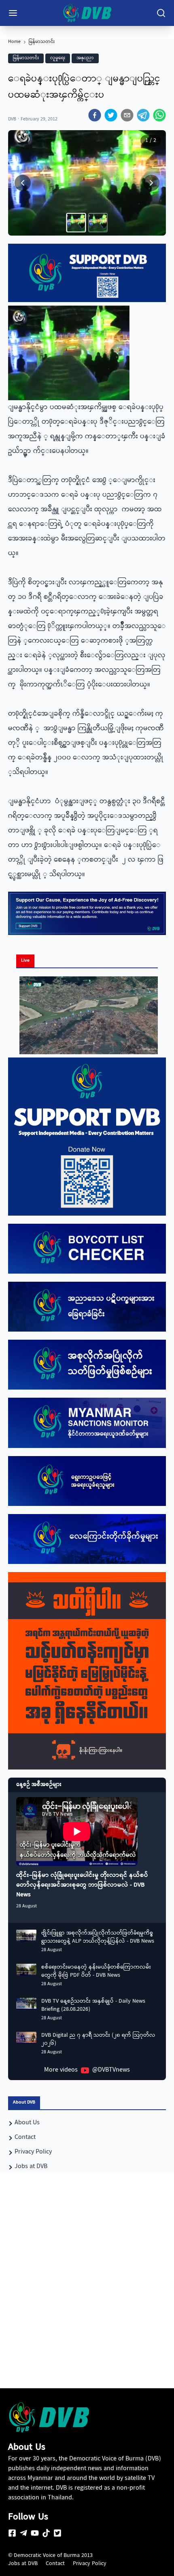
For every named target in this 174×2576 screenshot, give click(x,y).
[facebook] (95, 115)
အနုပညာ (85, 58)
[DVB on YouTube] (35, 2533)
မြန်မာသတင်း (42, 42)
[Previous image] (23, 183)
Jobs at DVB (23, 2564)
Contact (55, 2564)
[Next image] (151, 183)
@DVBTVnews (111, 2070)
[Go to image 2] (98, 223)
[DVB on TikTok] (46, 2533)
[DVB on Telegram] (23, 2533)
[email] (127, 115)
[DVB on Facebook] (12, 2533)
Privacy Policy (90, 2564)
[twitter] (111, 115)
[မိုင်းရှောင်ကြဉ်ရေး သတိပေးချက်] (87, 1671)
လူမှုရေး (58, 58)
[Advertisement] (87, 2295)
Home (14, 42)
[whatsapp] (159, 115)
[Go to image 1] (76, 223)
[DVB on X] (57, 2533)
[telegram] (143, 115)
